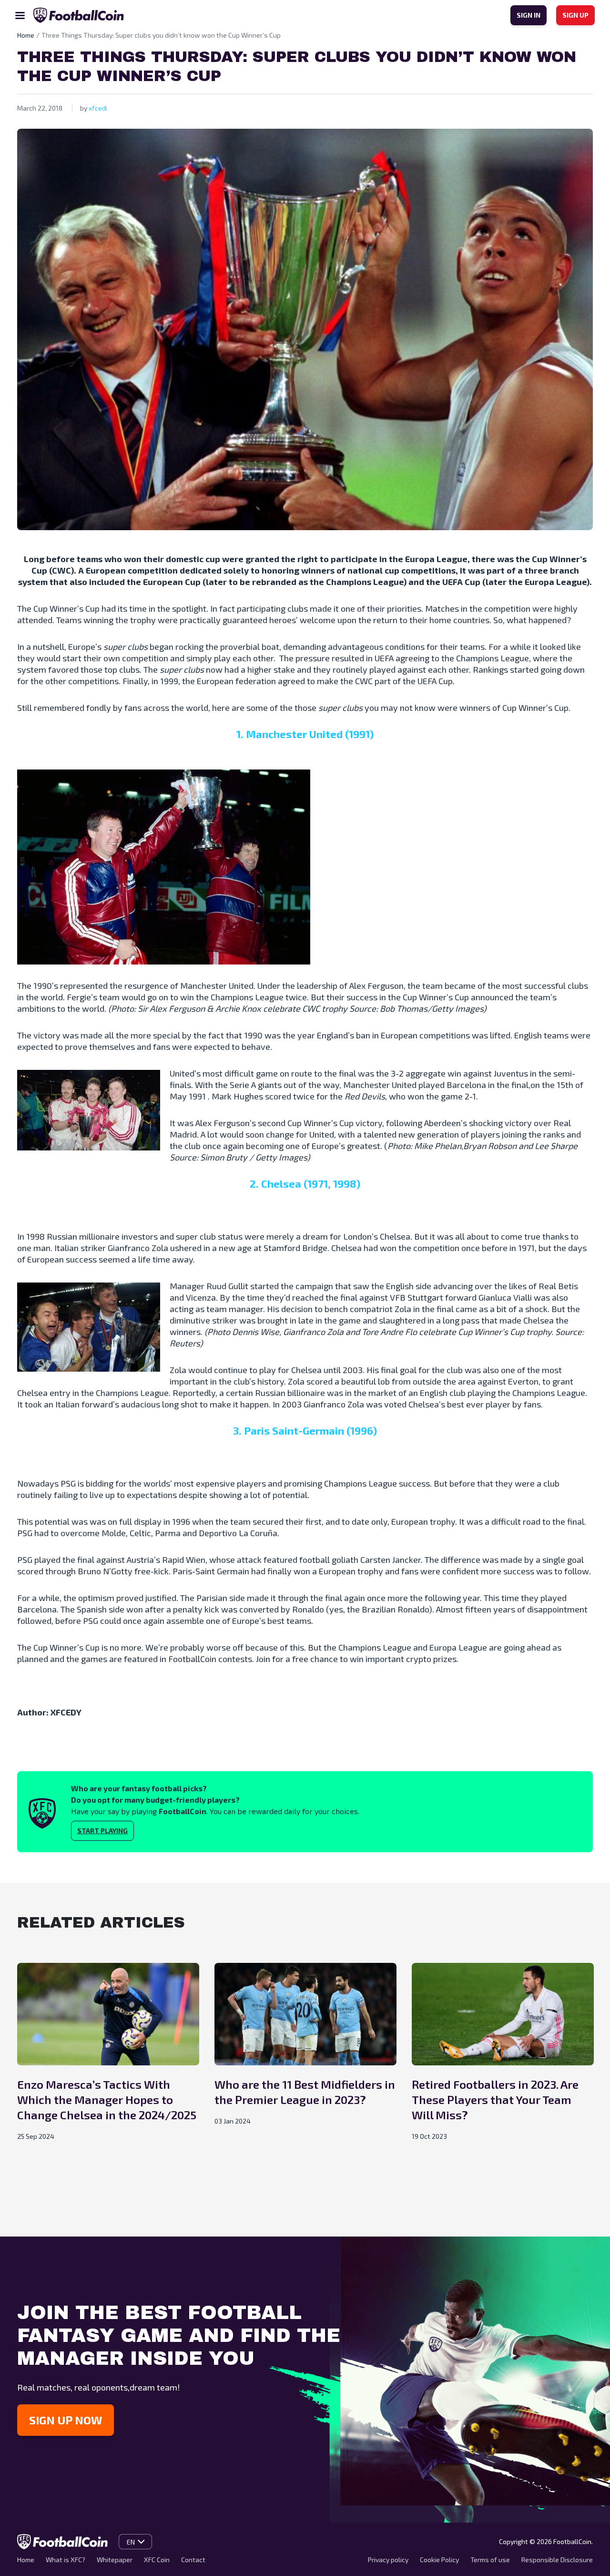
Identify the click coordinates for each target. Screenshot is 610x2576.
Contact (193, 2560)
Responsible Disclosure (557, 2560)
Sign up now (66, 2420)
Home (26, 2560)
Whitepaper (115, 2560)
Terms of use (490, 2560)
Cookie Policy (439, 2560)
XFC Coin (157, 2560)
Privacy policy (388, 2560)
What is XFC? (66, 2560)
